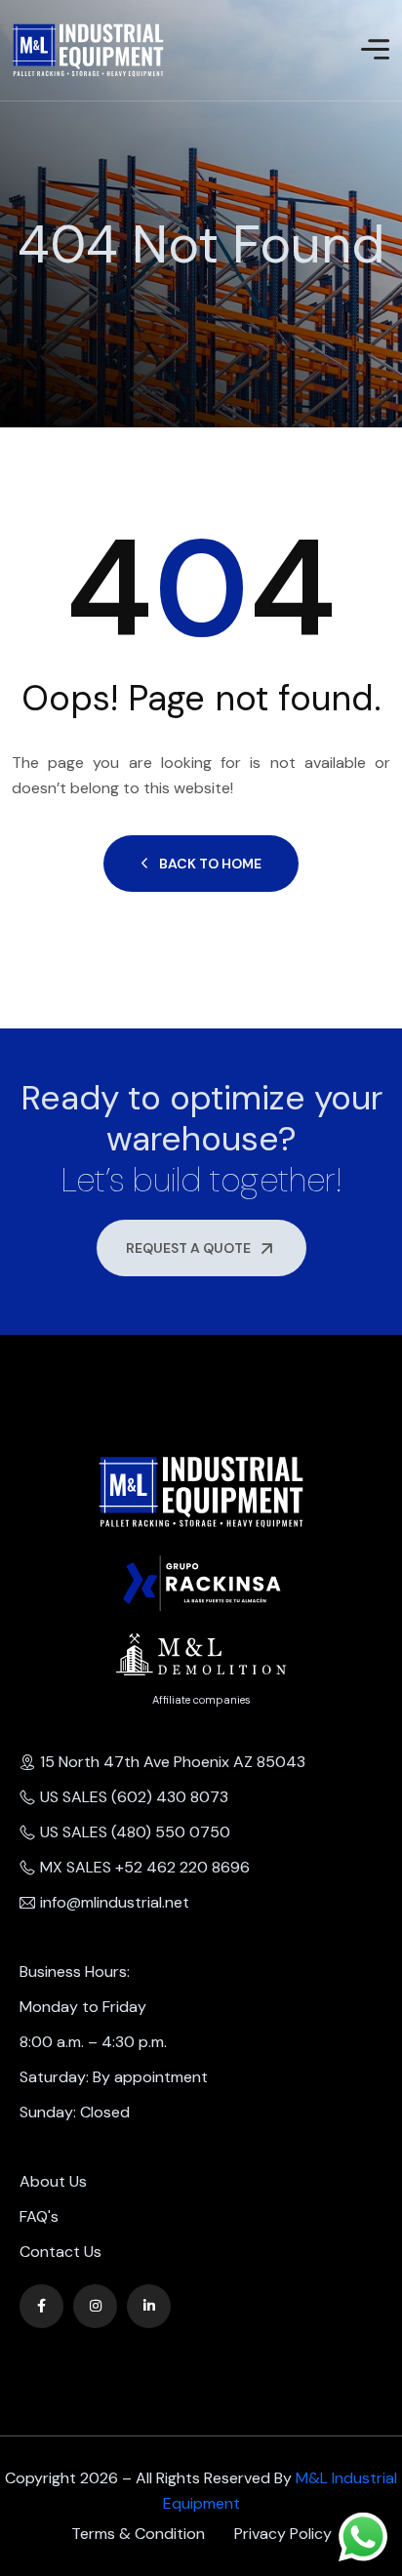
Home (14, 288)
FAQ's (39, 2216)
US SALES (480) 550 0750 (135, 1832)
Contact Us (60, 2252)
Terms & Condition (138, 2534)
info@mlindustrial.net (115, 1902)
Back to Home (210, 864)
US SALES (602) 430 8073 (134, 1797)
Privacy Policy (283, 2534)
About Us (53, 2181)
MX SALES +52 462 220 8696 (145, 1867)
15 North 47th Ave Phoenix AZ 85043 (173, 1762)
